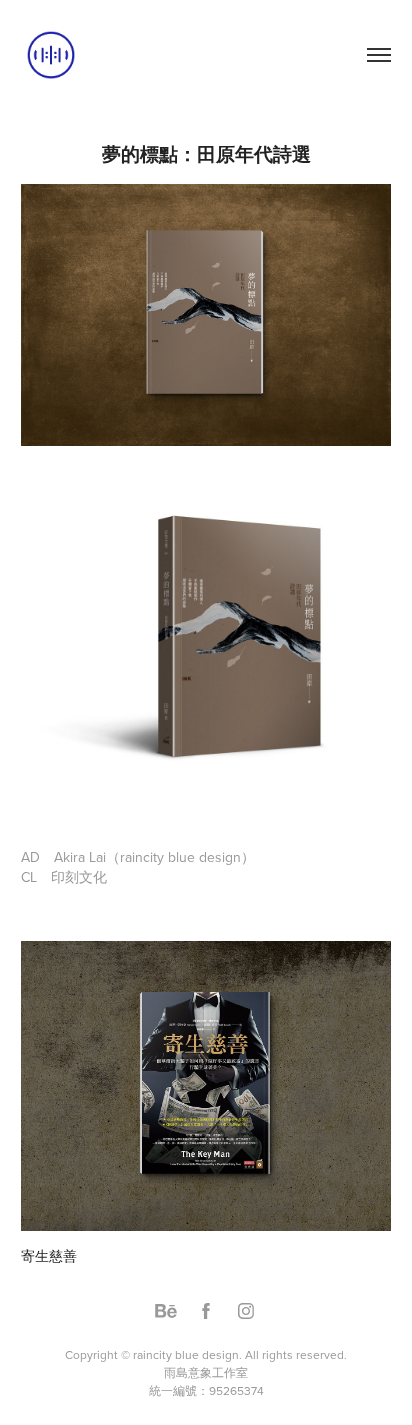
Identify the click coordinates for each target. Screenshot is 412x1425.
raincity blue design (186, 1354)
